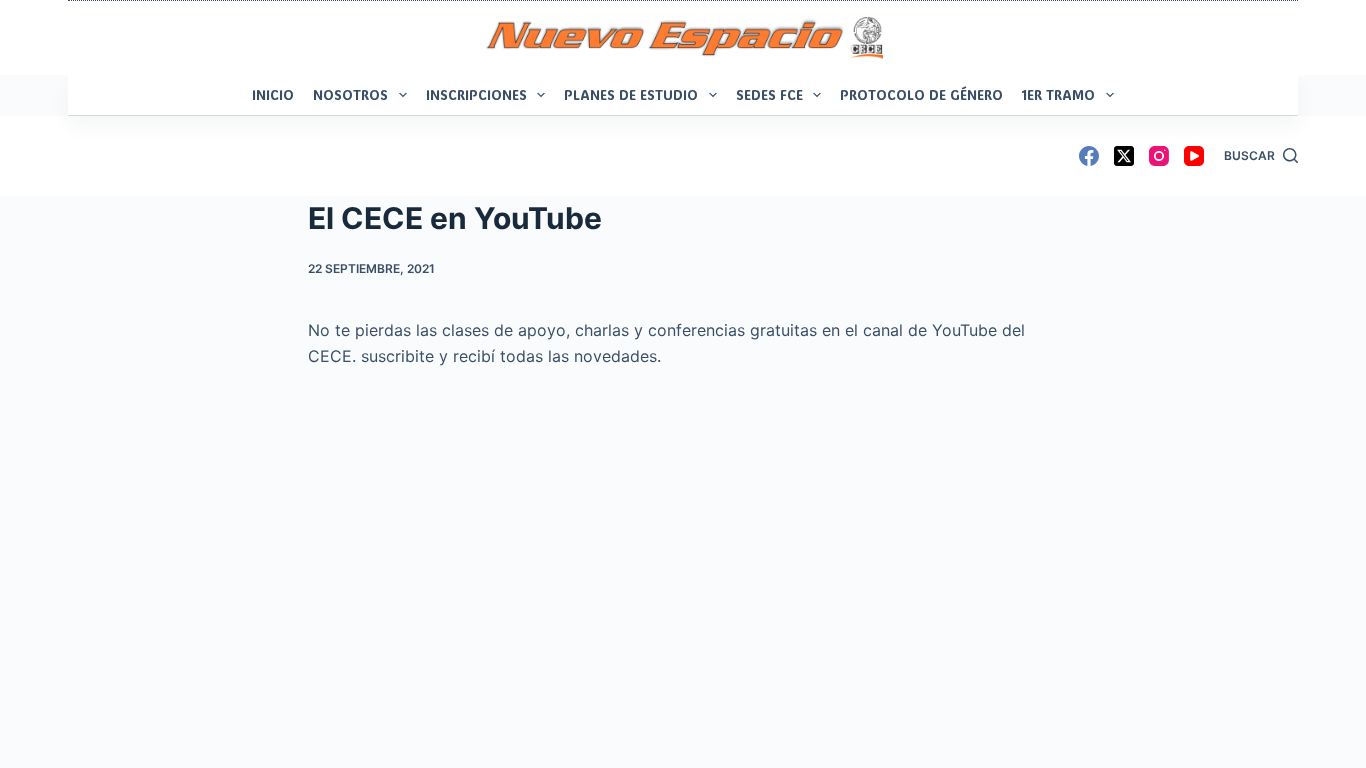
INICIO (273, 94)
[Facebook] (1089, 156)
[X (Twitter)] (1124, 156)
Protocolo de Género (921, 94)
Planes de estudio (631, 94)
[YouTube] (1194, 156)
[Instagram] (1159, 156)
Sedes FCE (769, 94)
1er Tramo (1058, 94)
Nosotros (350, 94)
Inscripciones (476, 94)
